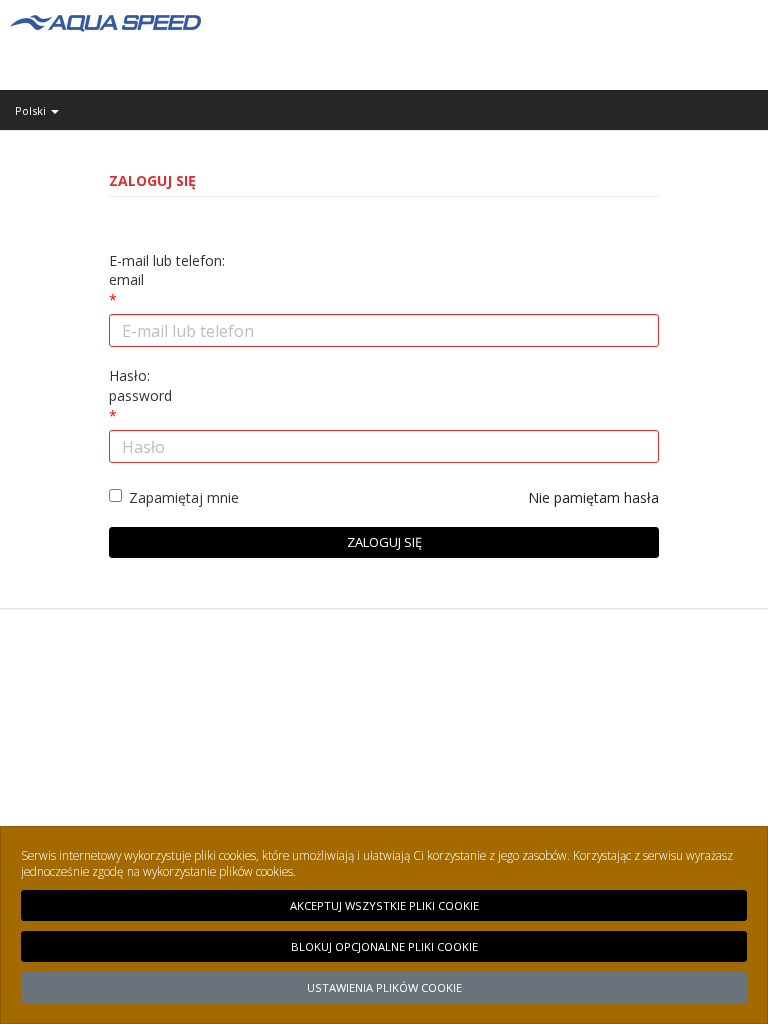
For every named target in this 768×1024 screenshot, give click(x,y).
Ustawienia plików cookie (384, 987)
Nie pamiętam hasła (593, 497)
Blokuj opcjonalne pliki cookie (384, 946)
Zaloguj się (384, 542)
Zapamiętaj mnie (184, 497)
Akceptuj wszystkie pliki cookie (384, 905)
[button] (384, 110)
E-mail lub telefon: (167, 270)
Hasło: (140, 385)
